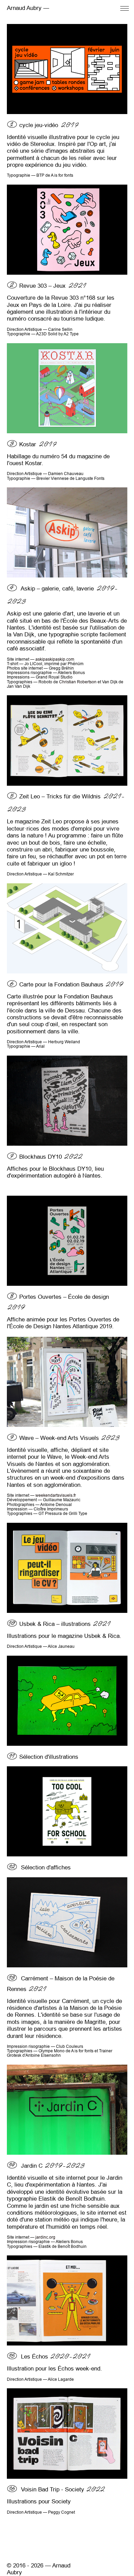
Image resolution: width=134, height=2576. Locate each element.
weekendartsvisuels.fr (56, 1495)
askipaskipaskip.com (55, 659)
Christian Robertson (78, 682)
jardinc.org (45, 2237)
